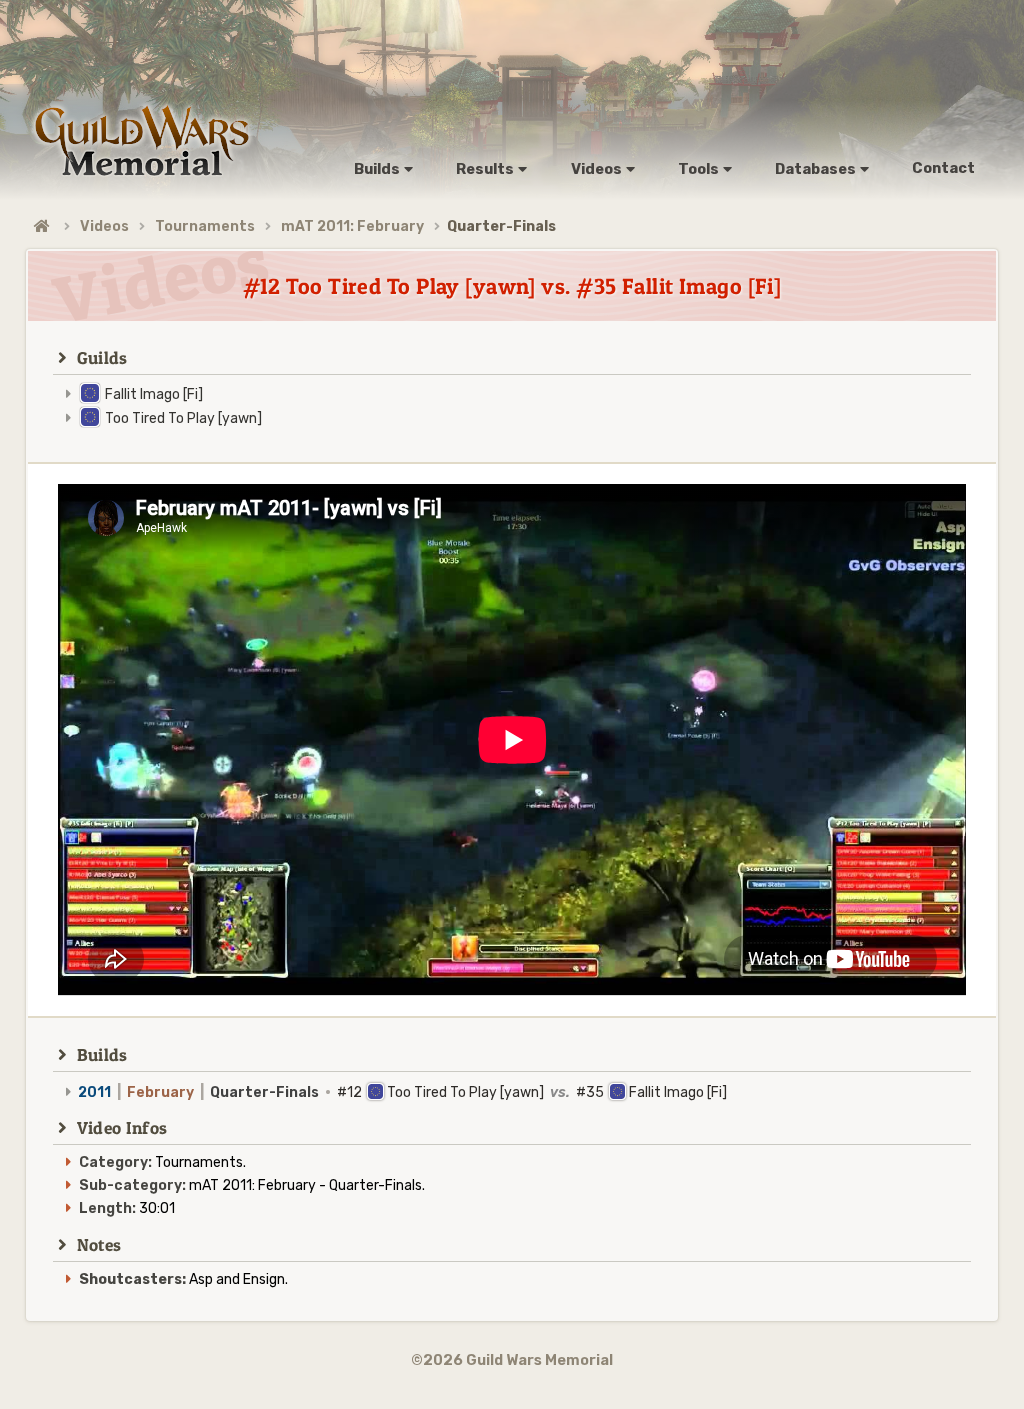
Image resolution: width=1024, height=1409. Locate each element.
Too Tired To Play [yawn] (183, 418)
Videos (104, 226)
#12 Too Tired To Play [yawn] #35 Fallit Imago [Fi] (402, 1092)
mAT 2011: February (352, 226)
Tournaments (205, 226)
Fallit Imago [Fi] (154, 394)
